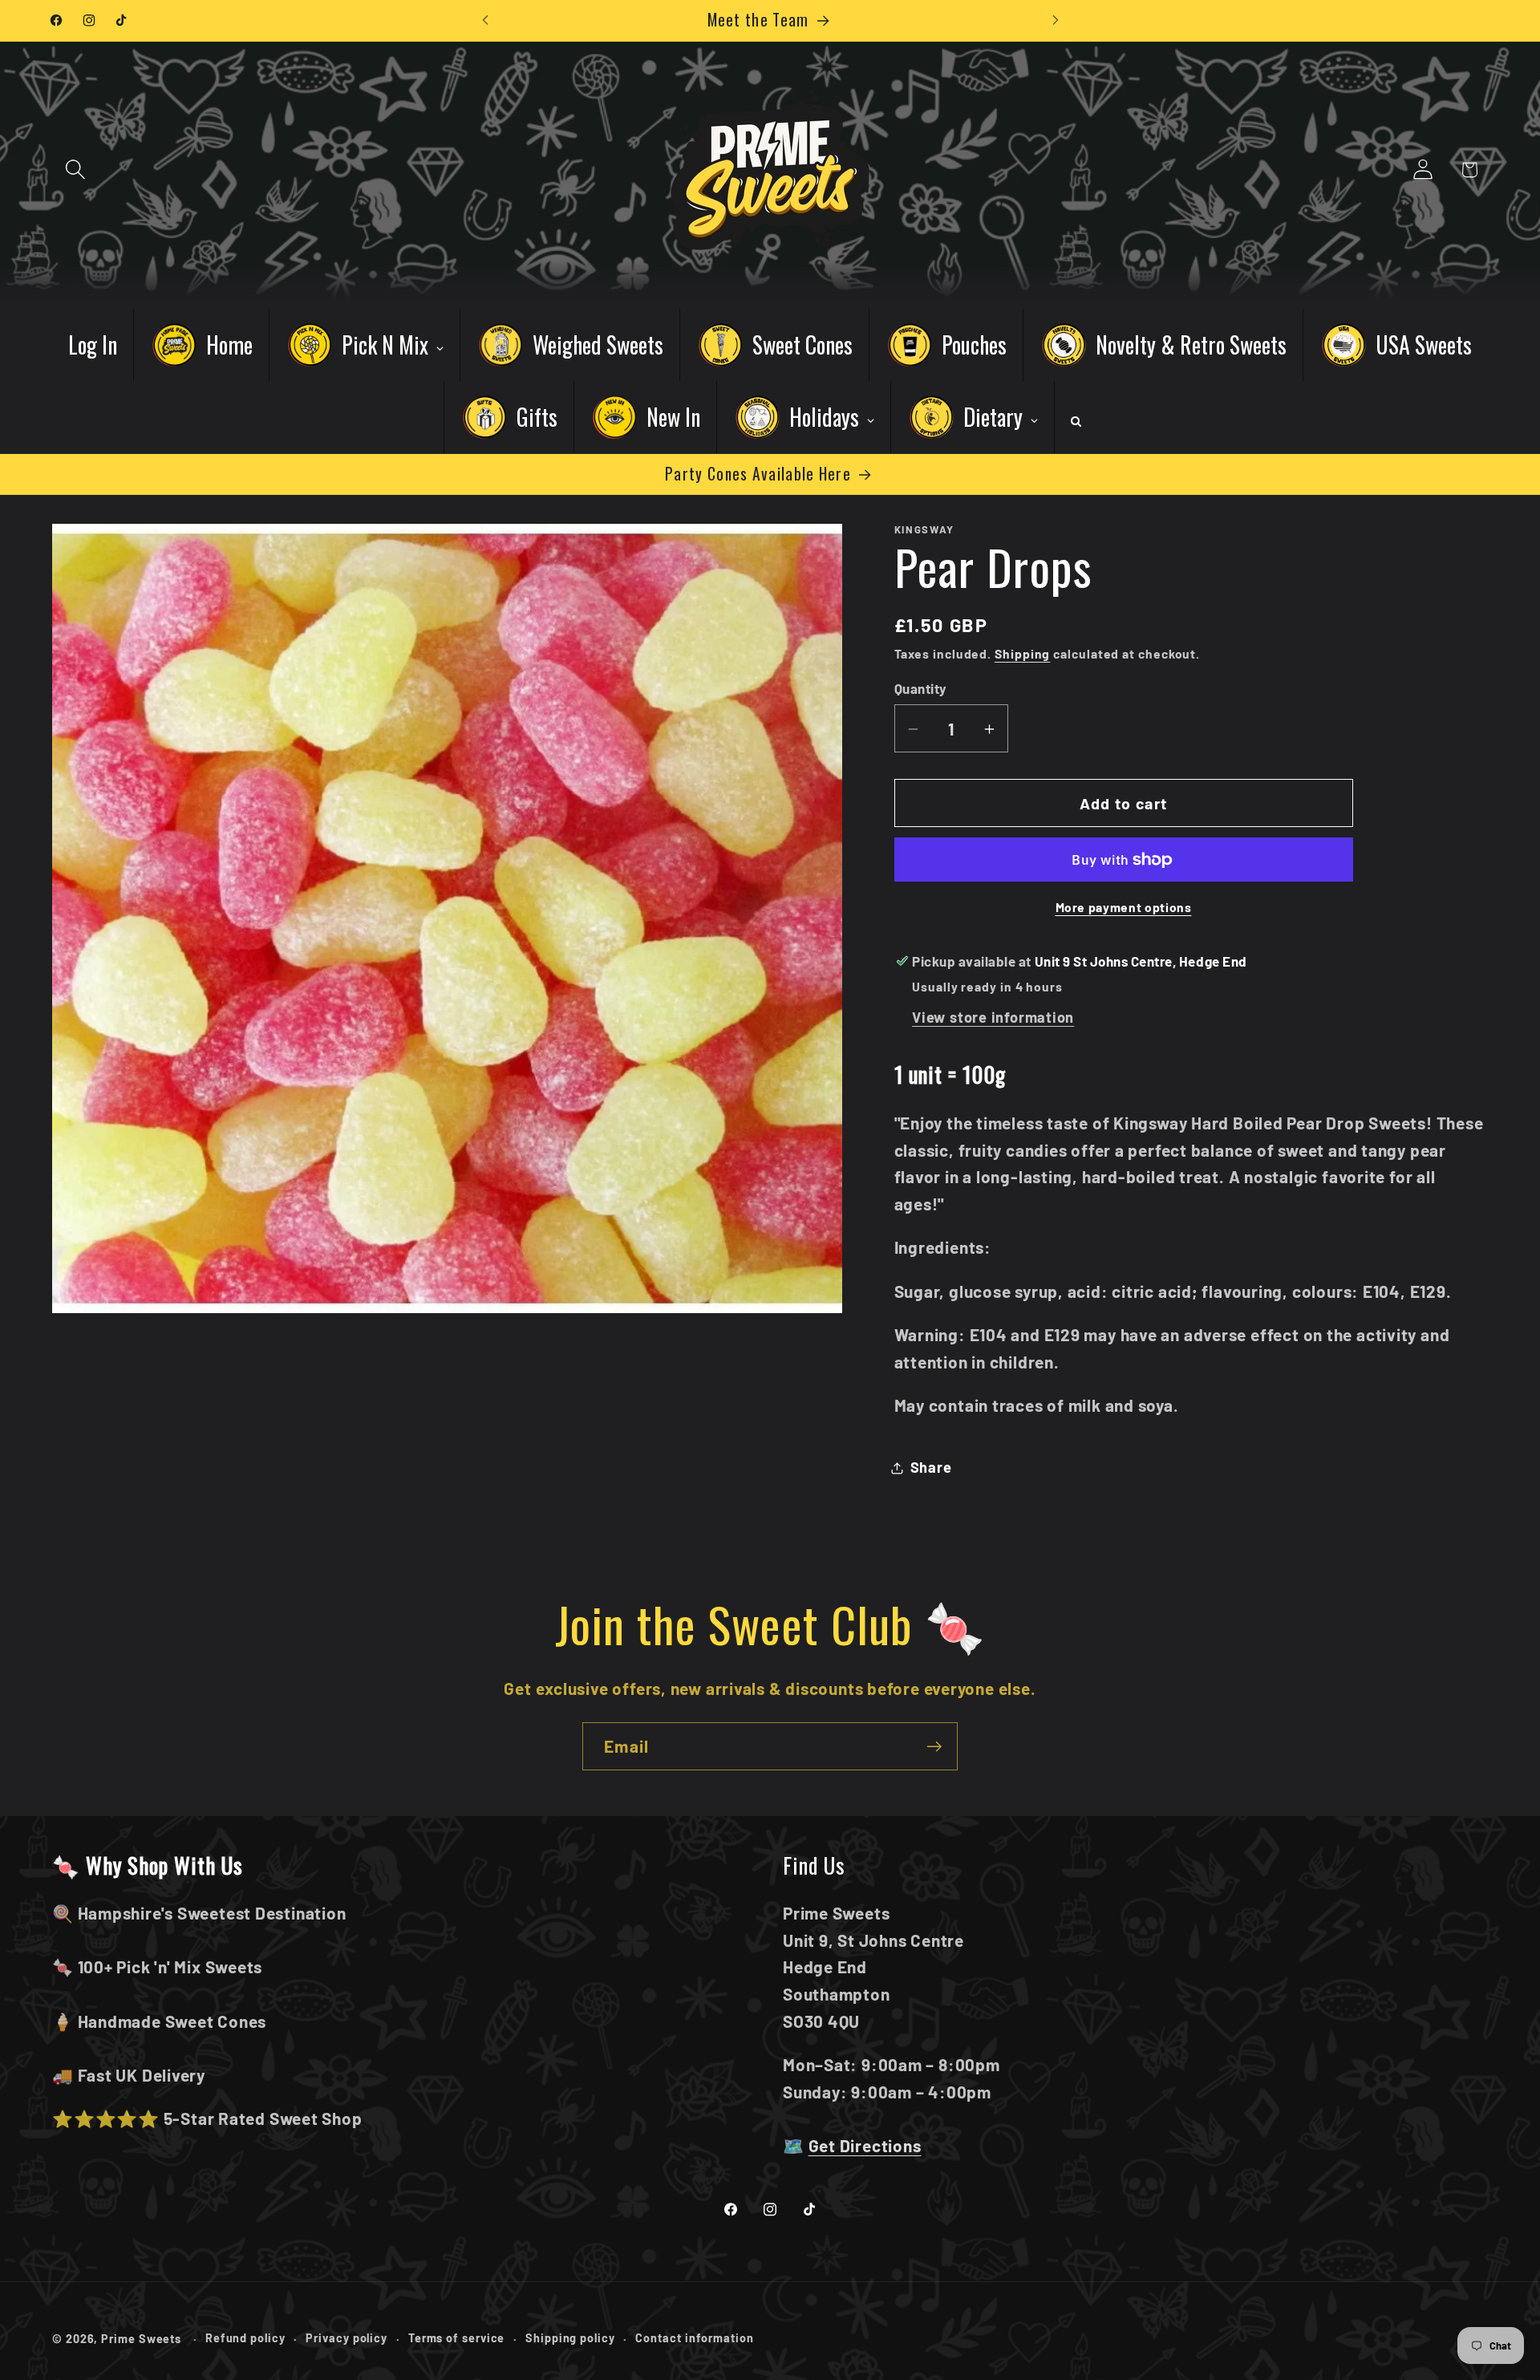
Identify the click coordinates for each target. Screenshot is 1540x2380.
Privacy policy (346, 2338)
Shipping (1022, 654)
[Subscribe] (934, 1747)
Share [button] (931, 1467)
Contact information (694, 2338)
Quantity (921, 688)
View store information (993, 1018)
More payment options (1124, 908)
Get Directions (865, 2145)
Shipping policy (570, 2338)
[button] (75, 170)
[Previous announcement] (485, 20)
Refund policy (245, 2338)
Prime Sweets (143, 2339)
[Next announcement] (1056, 20)
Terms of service (457, 2338)
